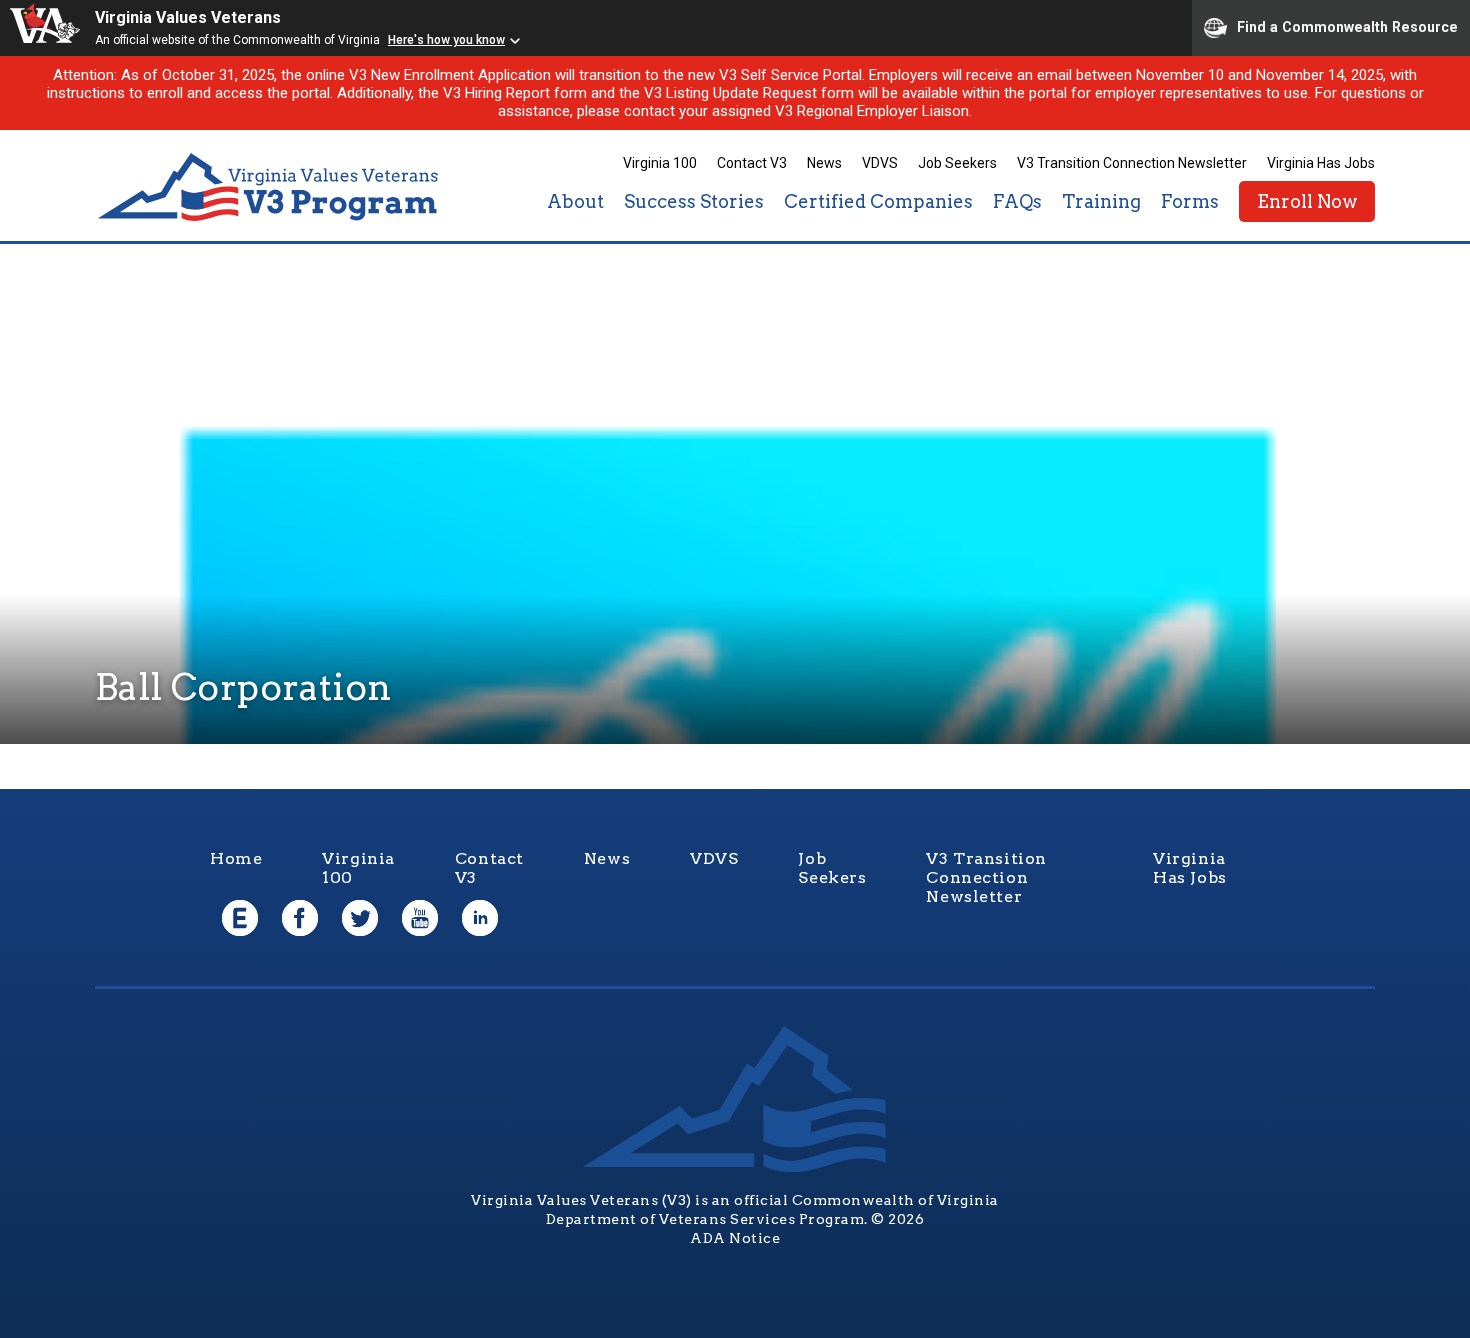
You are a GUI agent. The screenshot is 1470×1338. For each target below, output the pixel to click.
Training (1101, 201)
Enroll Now (1307, 201)
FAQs (1017, 201)
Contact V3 (752, 163)
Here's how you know (446, 40)
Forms (1190, 201)
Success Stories (694, 201)
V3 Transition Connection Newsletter (1132, 163)
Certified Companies (878, 201)
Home (236, 858)
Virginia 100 (660, 163)
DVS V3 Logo (270, 187)
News (824, 163)
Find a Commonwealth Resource (1347, 26)
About (575, 201)
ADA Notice (735, 1238)
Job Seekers (957, 163)
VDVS (880, 163)
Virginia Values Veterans (188, 17)
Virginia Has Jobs (1321, 163)
